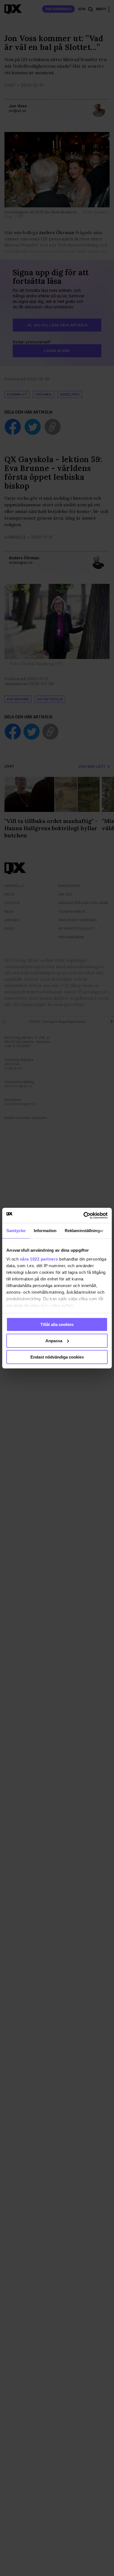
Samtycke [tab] (16, 1231)
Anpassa (54, 1341)
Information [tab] (45, 1231)
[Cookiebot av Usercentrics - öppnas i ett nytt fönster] (83, 1215)
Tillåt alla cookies (57, 1324)
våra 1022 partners (39, 1259)
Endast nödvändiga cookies (57, 1357)
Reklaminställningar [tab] (84, 1231)
